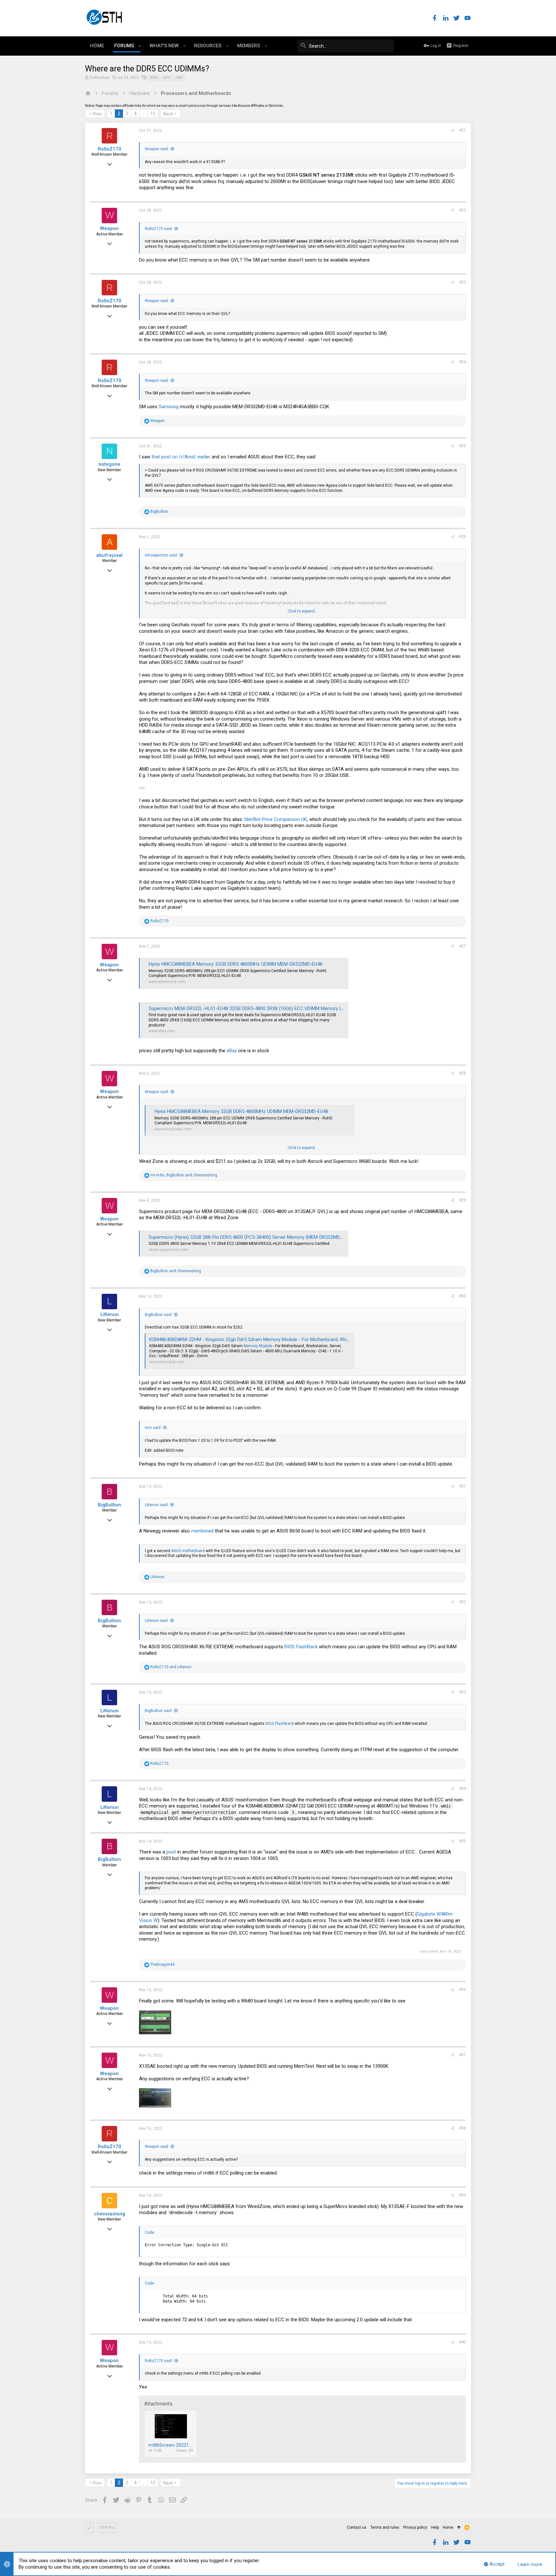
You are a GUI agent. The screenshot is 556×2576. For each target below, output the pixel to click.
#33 (463, 1692)
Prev (97, 114)
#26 (463, 537)
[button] (140, 46)
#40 (463, 2342)
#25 (463, 446)
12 (153, 114)
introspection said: (161, 555)
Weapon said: (157, 149)
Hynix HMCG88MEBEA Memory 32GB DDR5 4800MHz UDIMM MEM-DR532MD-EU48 (236, 964)
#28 (463, 1073)
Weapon (109, 228)
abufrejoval (109, 555)
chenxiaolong (110, 2214)
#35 (463, 1841)
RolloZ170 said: (159, 229)
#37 (463, 2055)
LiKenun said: (157, 1505)
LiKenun (110, 1314)
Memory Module (258, 1346)
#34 (463, 1789)
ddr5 (154, 78)
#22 (463, 210)
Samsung (169, 407)
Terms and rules (385, 2527)
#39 (463, 2195)
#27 (463, 946)
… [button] (143, 114)
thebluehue (99, 78)
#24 (463, 362)
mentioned (203, 1531)
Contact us (357, 2527)
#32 (463, 1602)
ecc (167, 78)
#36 (463, 1990)
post (172, 1852)
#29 (463, 1200)
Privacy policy (415, 2527)
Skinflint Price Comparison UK (276, 819)
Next (168, 114)
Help (435, 2527)
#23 (463, 282)
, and (184, 1175)
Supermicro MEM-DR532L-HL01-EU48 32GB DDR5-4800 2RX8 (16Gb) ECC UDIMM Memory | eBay (250, 1008)
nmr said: (153, 1428)
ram (179, 78)
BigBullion (109, 1505)
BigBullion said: (159, 1315)
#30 (463, 1296)
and (176, 1271)
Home (448, 2527)
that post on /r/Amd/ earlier (181, 457)
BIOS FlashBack (301, 1647)
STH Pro (107, 2527)
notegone (109, 464)
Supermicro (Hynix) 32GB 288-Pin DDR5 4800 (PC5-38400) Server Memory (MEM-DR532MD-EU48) (251, 1237)
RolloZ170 (110, 149)
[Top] (459, 2528)
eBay (232, 1051)
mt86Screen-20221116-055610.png (185, 2445)
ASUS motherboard (188, 1551)
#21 (463, 130)
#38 (463, 2128)
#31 (463, 1486)
